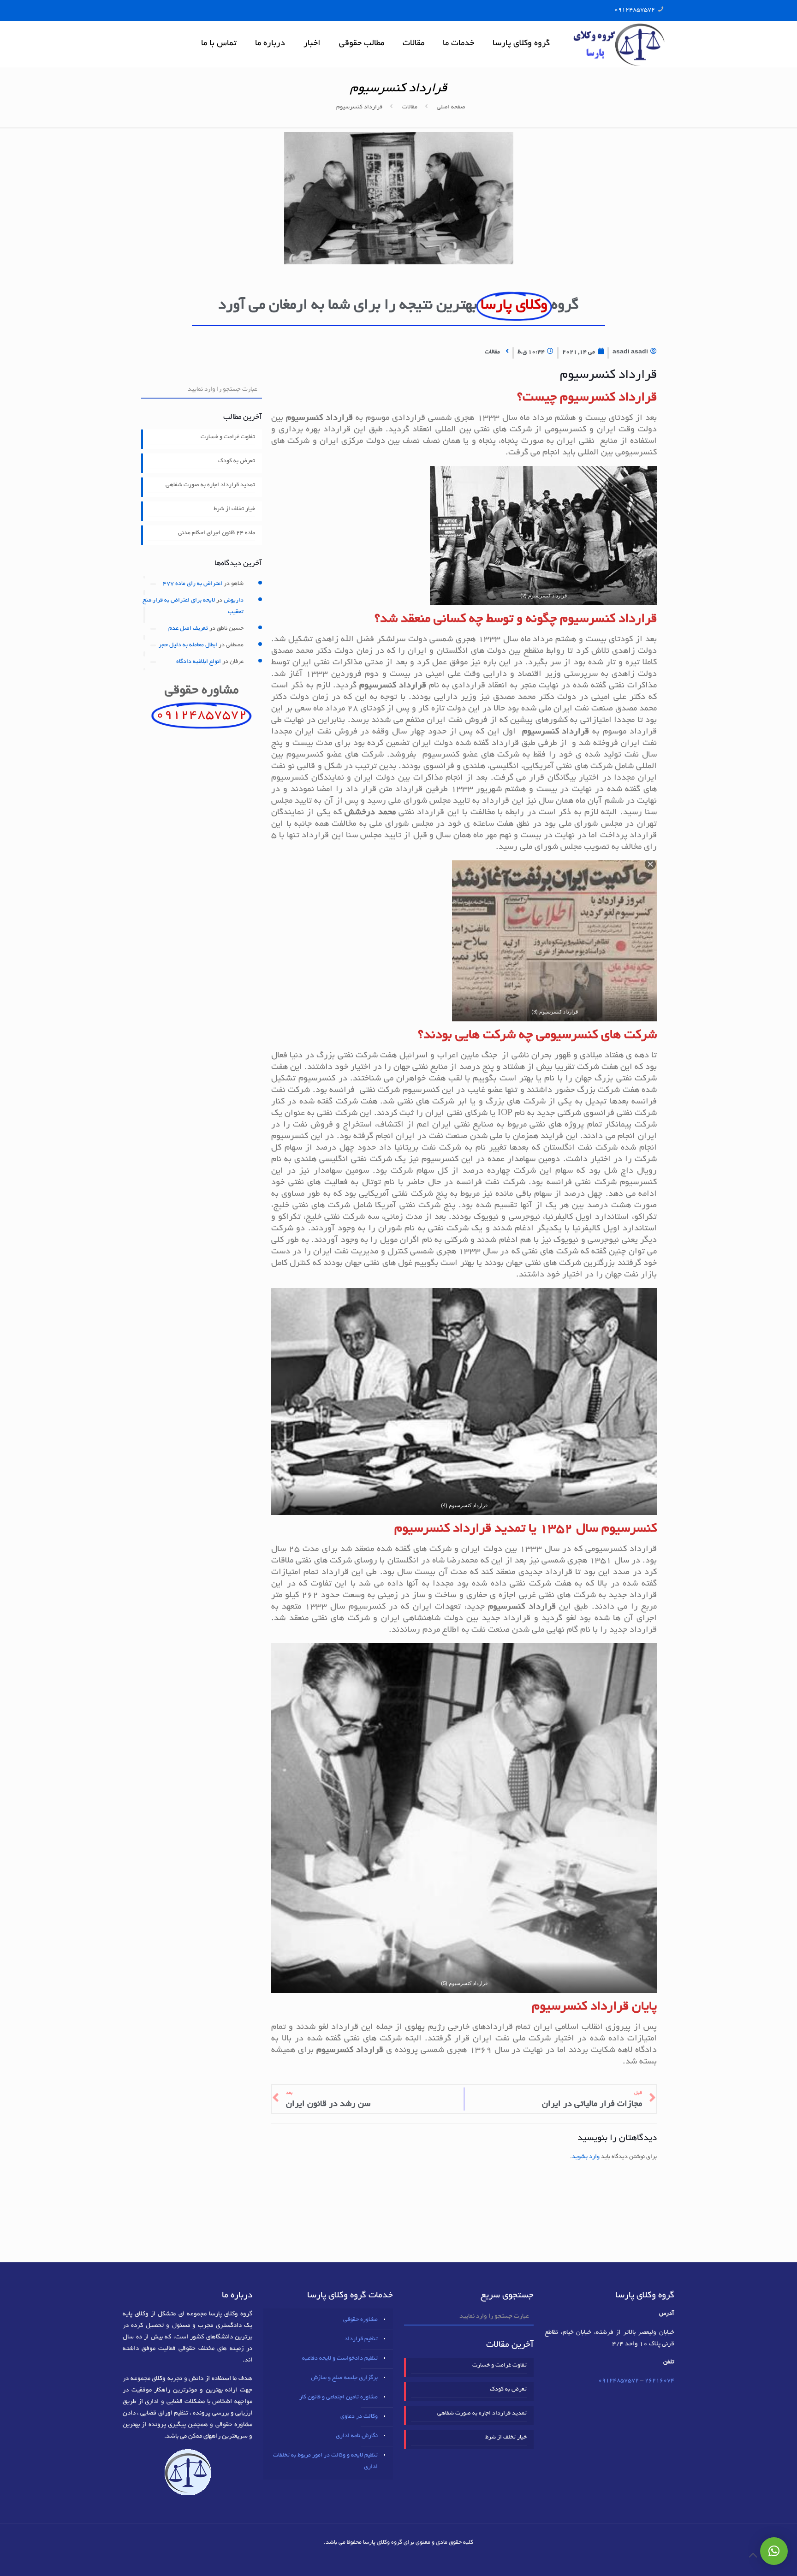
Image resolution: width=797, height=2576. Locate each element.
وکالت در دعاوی (359, 2417)
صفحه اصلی (451, 107)
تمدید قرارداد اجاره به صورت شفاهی (210, 485)
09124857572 (635, 10)
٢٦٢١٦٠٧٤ (660, 2381)
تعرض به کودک (237, 461)
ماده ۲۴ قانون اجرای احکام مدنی (217, 533)
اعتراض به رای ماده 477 (193, 584)
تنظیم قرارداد (361, 2339)
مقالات (410, 107)
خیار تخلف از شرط (234, 509)
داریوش (234, 601)
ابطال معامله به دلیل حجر (188, 645)
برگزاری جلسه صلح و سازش (344, 2378)
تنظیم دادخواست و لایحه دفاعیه (340, 2359)
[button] (774, 2551)
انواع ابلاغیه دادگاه (199, 662)
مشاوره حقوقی (360, 2320)
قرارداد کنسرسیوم (359, 107)
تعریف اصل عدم (188, 629)
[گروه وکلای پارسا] (619, 44)
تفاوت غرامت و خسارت (228, 437)
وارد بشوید (586, 2157)
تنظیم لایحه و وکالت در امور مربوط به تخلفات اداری (325, 2461)
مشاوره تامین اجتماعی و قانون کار (339, 2397)
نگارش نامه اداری (357, 2436)
